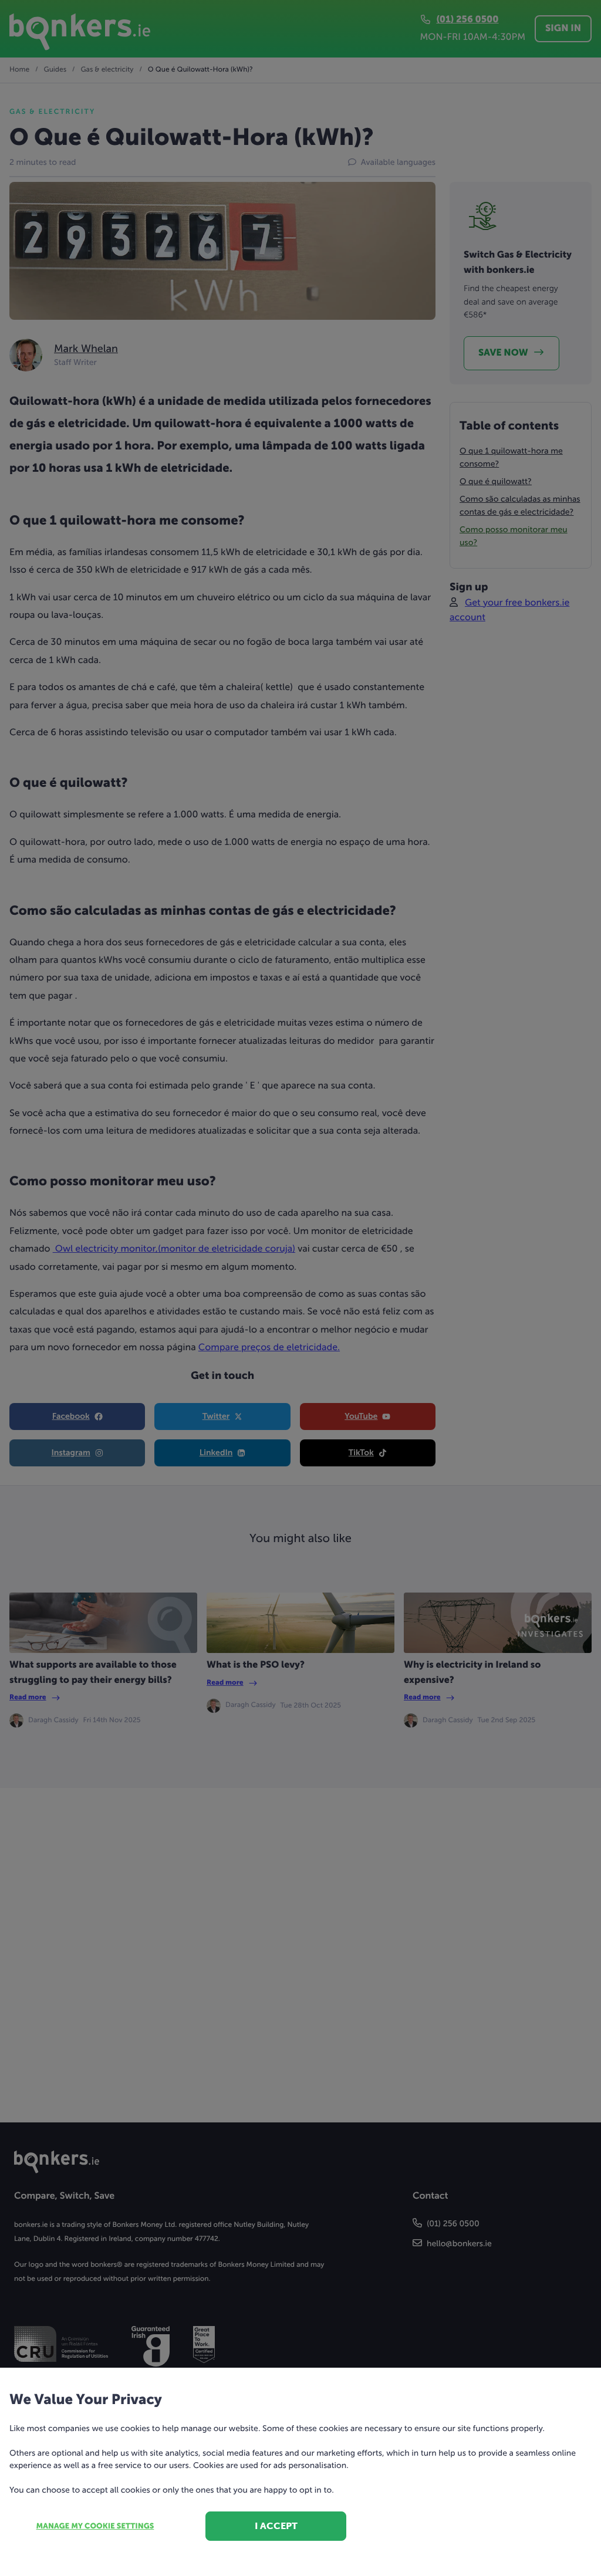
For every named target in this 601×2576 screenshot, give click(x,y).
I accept (276, 2526)
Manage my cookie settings (95, 2526)
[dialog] (300, 1288)
